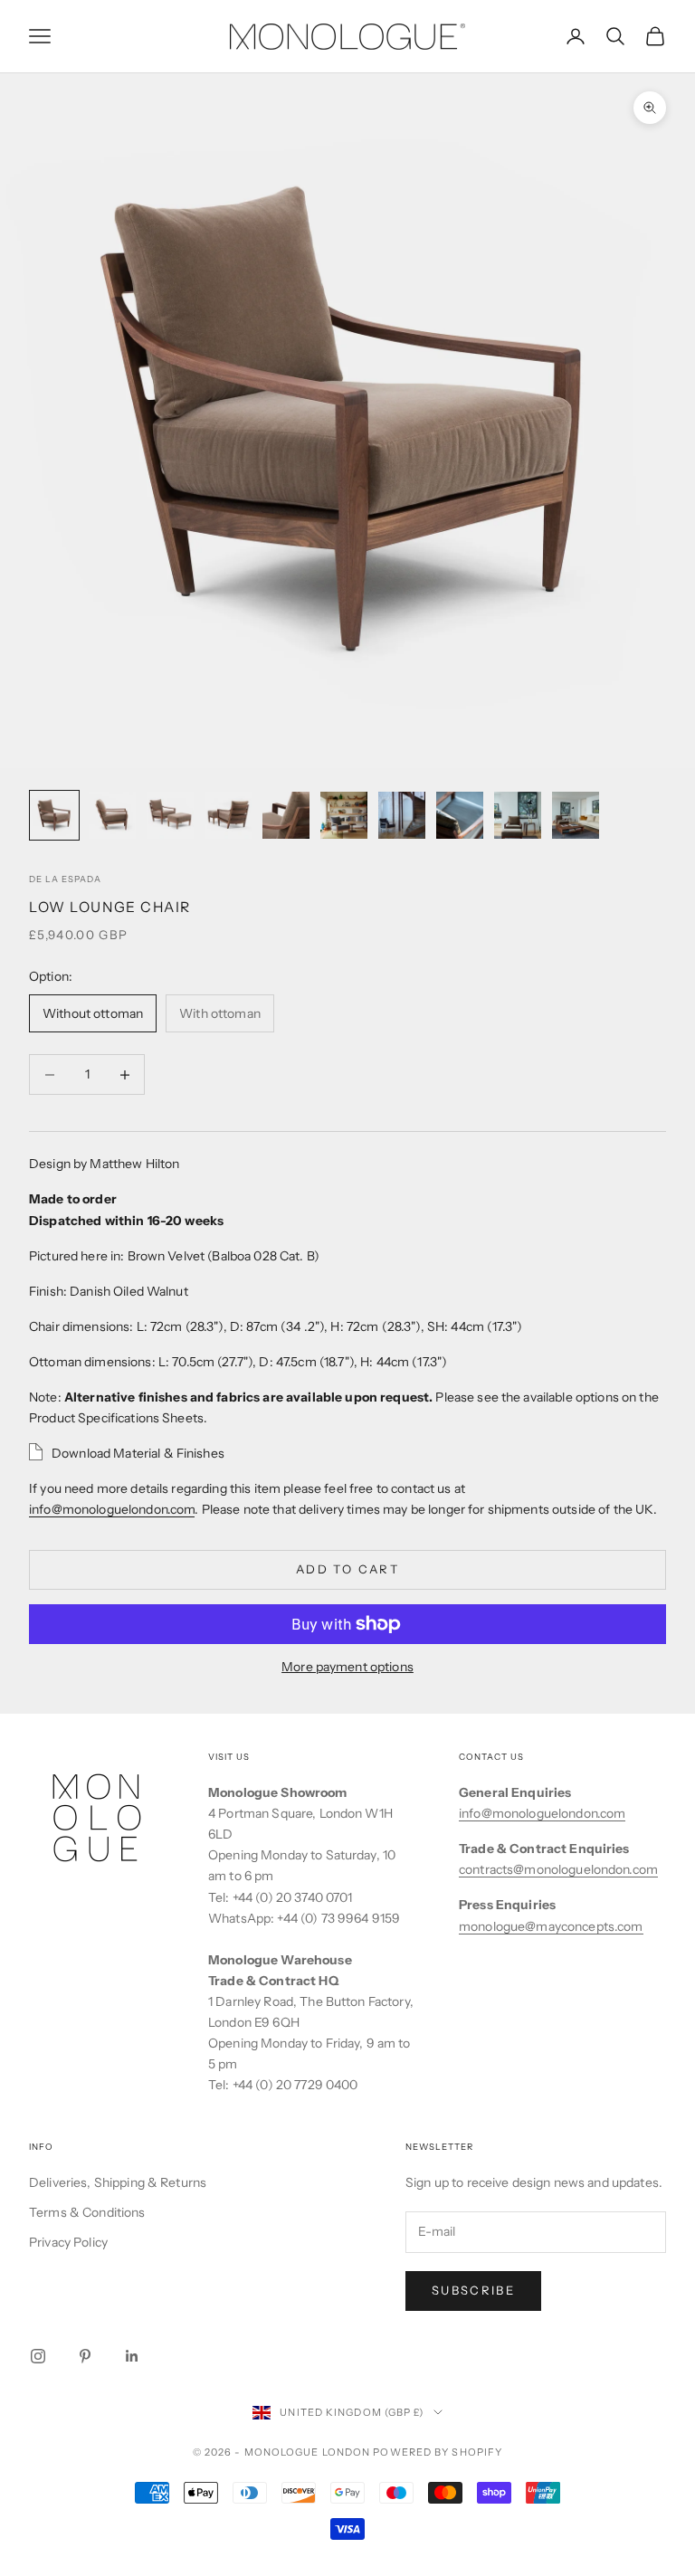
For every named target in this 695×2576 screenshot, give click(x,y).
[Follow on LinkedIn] (132, 2356)
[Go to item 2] (112, 815)
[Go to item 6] (344, 815)
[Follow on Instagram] (38, 2356)
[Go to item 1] (54, 815)
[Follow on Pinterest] (85, 2356)
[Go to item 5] (286, 815)
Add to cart (347, 1569)
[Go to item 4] (228, 815)
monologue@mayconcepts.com (551, 1926)
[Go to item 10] (576, 815)
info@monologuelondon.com (112, 1509)
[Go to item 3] (170, 815)
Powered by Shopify (438, 2452)
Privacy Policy (68, 2242)
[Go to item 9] (518, 815)
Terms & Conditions (87, 2212)
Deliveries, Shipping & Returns (118, 2182)
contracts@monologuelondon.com (558, 1869)
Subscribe (473, 2290)
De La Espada (65, 879)
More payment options (347, 1667)
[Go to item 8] (460, 815)
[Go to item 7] (402, 815)
